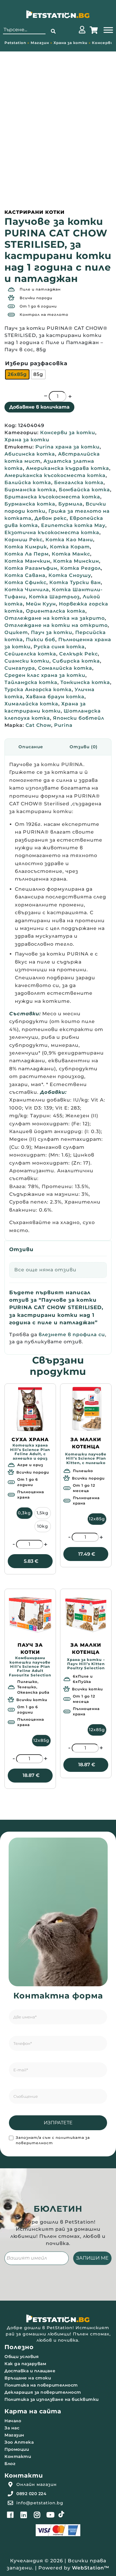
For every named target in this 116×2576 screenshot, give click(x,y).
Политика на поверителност (41, 2385)
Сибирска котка (76, 661)
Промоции (17, 2449)
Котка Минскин (76, 561)
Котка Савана (25, 575)
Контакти (18, 2456)
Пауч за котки (52, 632)
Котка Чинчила (27, 590)
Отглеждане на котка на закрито (55, 618)
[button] (53, 32)
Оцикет (16, 632)
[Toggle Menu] (108, 30)
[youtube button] (51, 2515)
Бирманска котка (30, 490)
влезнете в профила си (72, 1335)
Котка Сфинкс (25, 582)
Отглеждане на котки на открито (56, 625)
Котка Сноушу (70, 575)
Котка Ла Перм (27, 554)
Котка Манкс (71, 554)
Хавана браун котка (55, 697)
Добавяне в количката (39, 407)
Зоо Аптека (19, 2442)
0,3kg (24, 1513)
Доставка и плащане (30, 2371)
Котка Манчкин (27, 561)
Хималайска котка (31, 704)
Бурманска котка (30, 504)
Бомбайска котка (84, 490)
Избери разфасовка (36, 363)
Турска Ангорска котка (38, 690)
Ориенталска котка (56, 611)
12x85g (97, 1519)
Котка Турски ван (75, 582)
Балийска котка (28, 483)
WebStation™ (91, 2568)
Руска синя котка (59, 647)
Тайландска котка (31, 682)
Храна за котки (70, 43)
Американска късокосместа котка (55, 475)
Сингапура (20, 668)
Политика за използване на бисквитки (52, 2399)
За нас (12, 2428)
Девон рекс (51, 518)
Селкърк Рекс (79, 654)
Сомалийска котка (65, 668)
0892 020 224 (31, 2494)
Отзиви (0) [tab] (84, 747)
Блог (10, 2464)
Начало (13, 2421)
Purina (63, 725)
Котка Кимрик (26, 547)
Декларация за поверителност (43, 2392)
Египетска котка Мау (73, 525)
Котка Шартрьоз (54, 597)
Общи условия (22, 2357)
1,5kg (43, 1513)
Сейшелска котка (30, 654)
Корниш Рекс (23, 540)
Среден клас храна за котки (45, 675)
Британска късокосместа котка (52, 497)
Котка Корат (70, 547)
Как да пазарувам (25, 2364)
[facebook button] (10, 2515)
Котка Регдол (81, 568)
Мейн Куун (41, 604)
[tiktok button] (61, 2514)
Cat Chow (38, 725)
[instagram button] (37, 2515)
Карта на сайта (33, 2411)
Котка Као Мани (69, 540)
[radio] (17, 374)
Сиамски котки (27, 661)
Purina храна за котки (68, 447)
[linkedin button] (24, 2515)
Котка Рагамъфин (31, 568)
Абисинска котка (30, 454)
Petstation (15, 43)
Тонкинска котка (85, 682)
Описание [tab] (31, 747)
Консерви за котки (68, 433)
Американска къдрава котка (68, 468)
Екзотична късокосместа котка (52, 532)
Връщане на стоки (28, 2378)
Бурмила (70, 504)
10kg (43, 1526)
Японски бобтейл (79, 718)
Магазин (40, 43)
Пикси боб (41, 640)
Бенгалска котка (79, 483)
